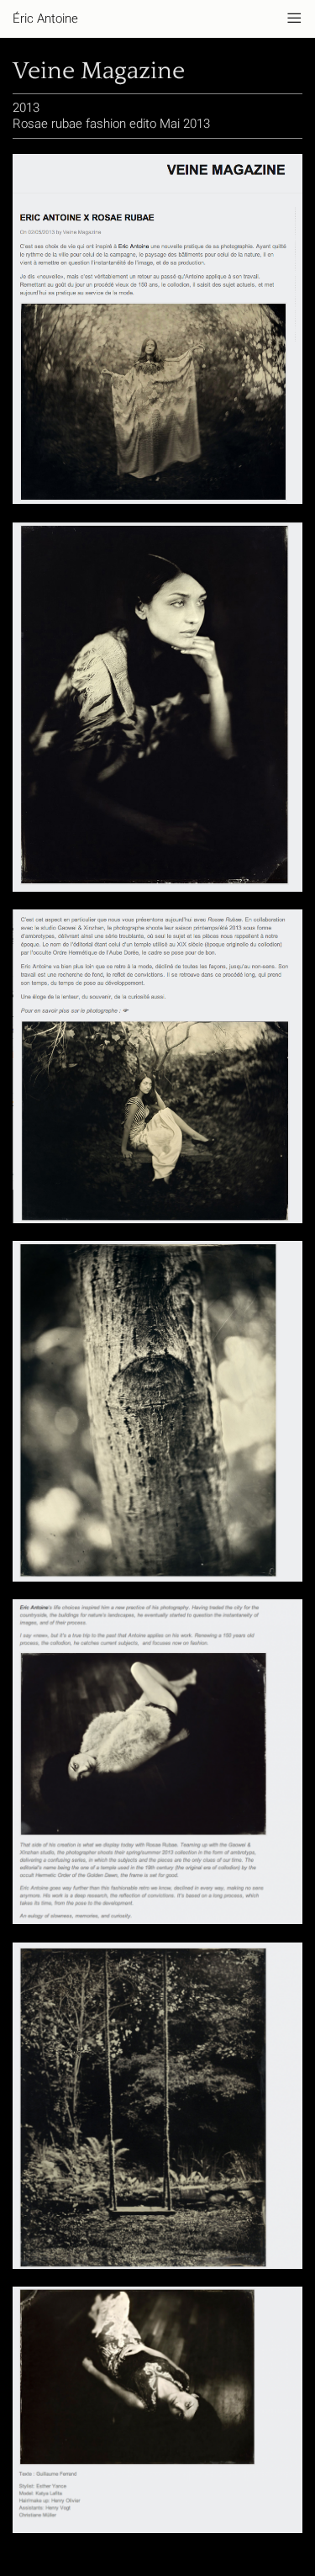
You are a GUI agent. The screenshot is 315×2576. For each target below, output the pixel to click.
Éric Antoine (45, 19)
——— (294, 19)
